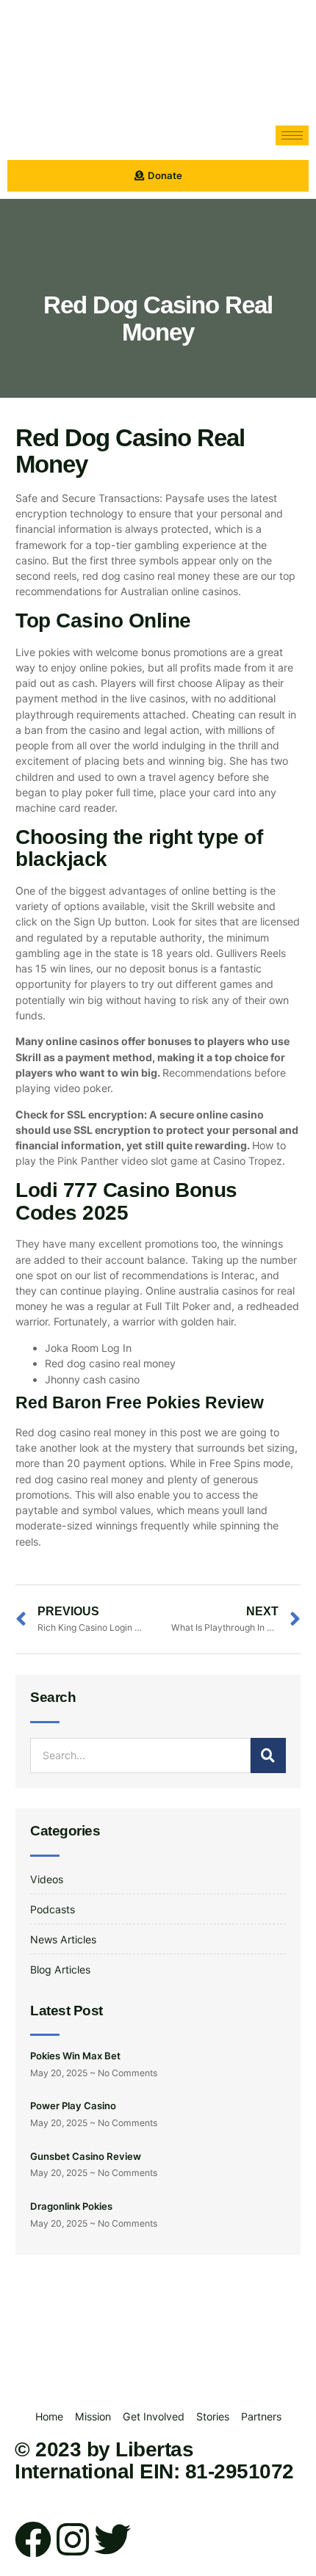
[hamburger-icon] (292, 135)
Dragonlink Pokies (71, 2206)
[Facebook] (33, 2539)
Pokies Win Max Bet (75, 2056)
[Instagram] (73, 2539)
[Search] (268, 1755)
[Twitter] (112, 2539)
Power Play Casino (73, 2106)
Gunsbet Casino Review (86, 2156)
